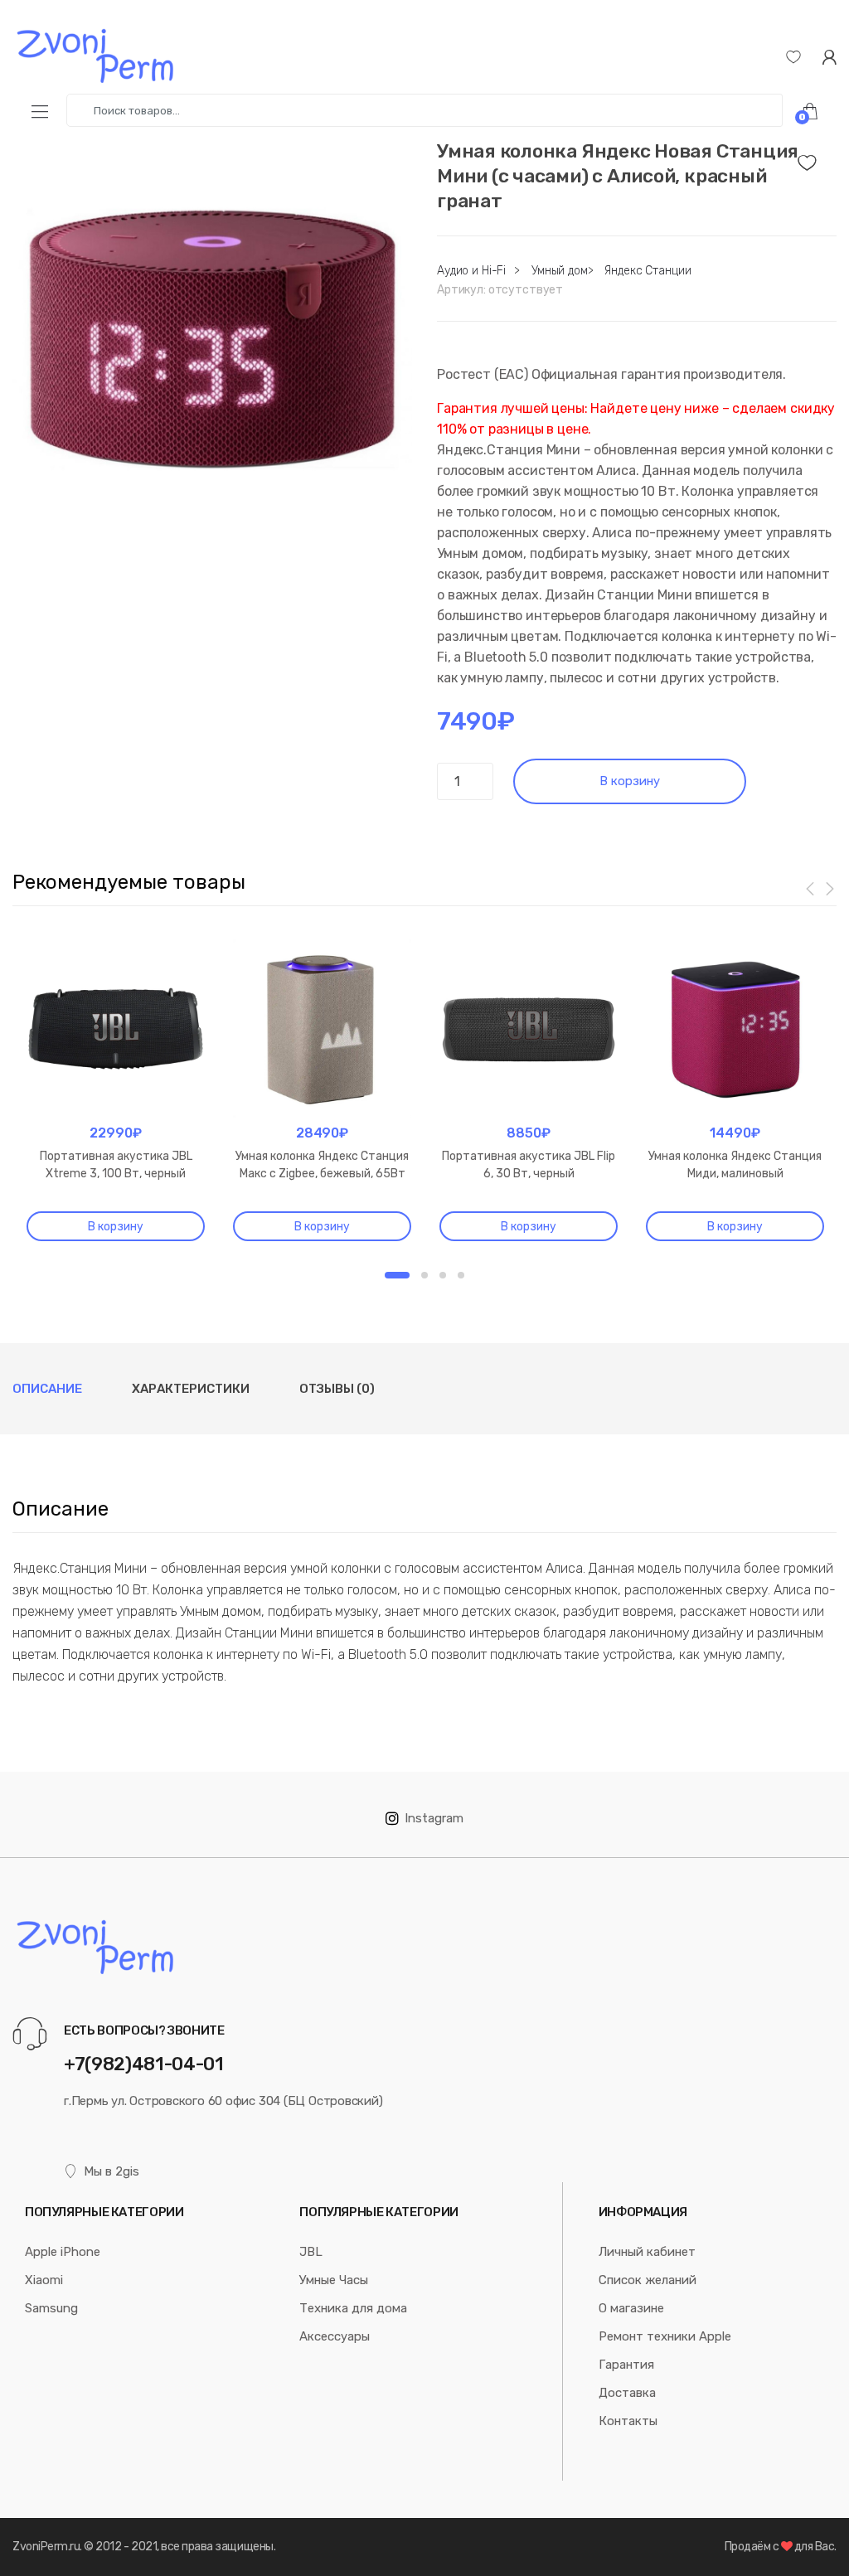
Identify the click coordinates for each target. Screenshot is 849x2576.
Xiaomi (44, 2280)
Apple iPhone (63, 2252)
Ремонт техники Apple (665, 2336)
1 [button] (397, 1275)
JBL (311, 2252)
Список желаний (648, 2280)
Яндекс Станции (648, 271)
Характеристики (191, 1389)
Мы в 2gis (112, 2171)
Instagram (434, 1818)
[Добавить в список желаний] (817, 158)
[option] (212, 339)
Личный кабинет (647, 2252)
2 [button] (424, 1275)
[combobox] (424, 110)
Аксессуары (335, 2336)
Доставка (627, 2393)
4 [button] (461, 1275)
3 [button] (443, 1275)
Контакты (628, 2421)
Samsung (51, 2308)
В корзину (630, 781)
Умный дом (560, 271)
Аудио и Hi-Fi (471, 271)
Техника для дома (353, 2308)
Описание (47, 1389)
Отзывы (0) (337, 1389)
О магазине (631, 2308)
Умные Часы (334, 2280)
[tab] (47, 1389)
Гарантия (626, 2365)
